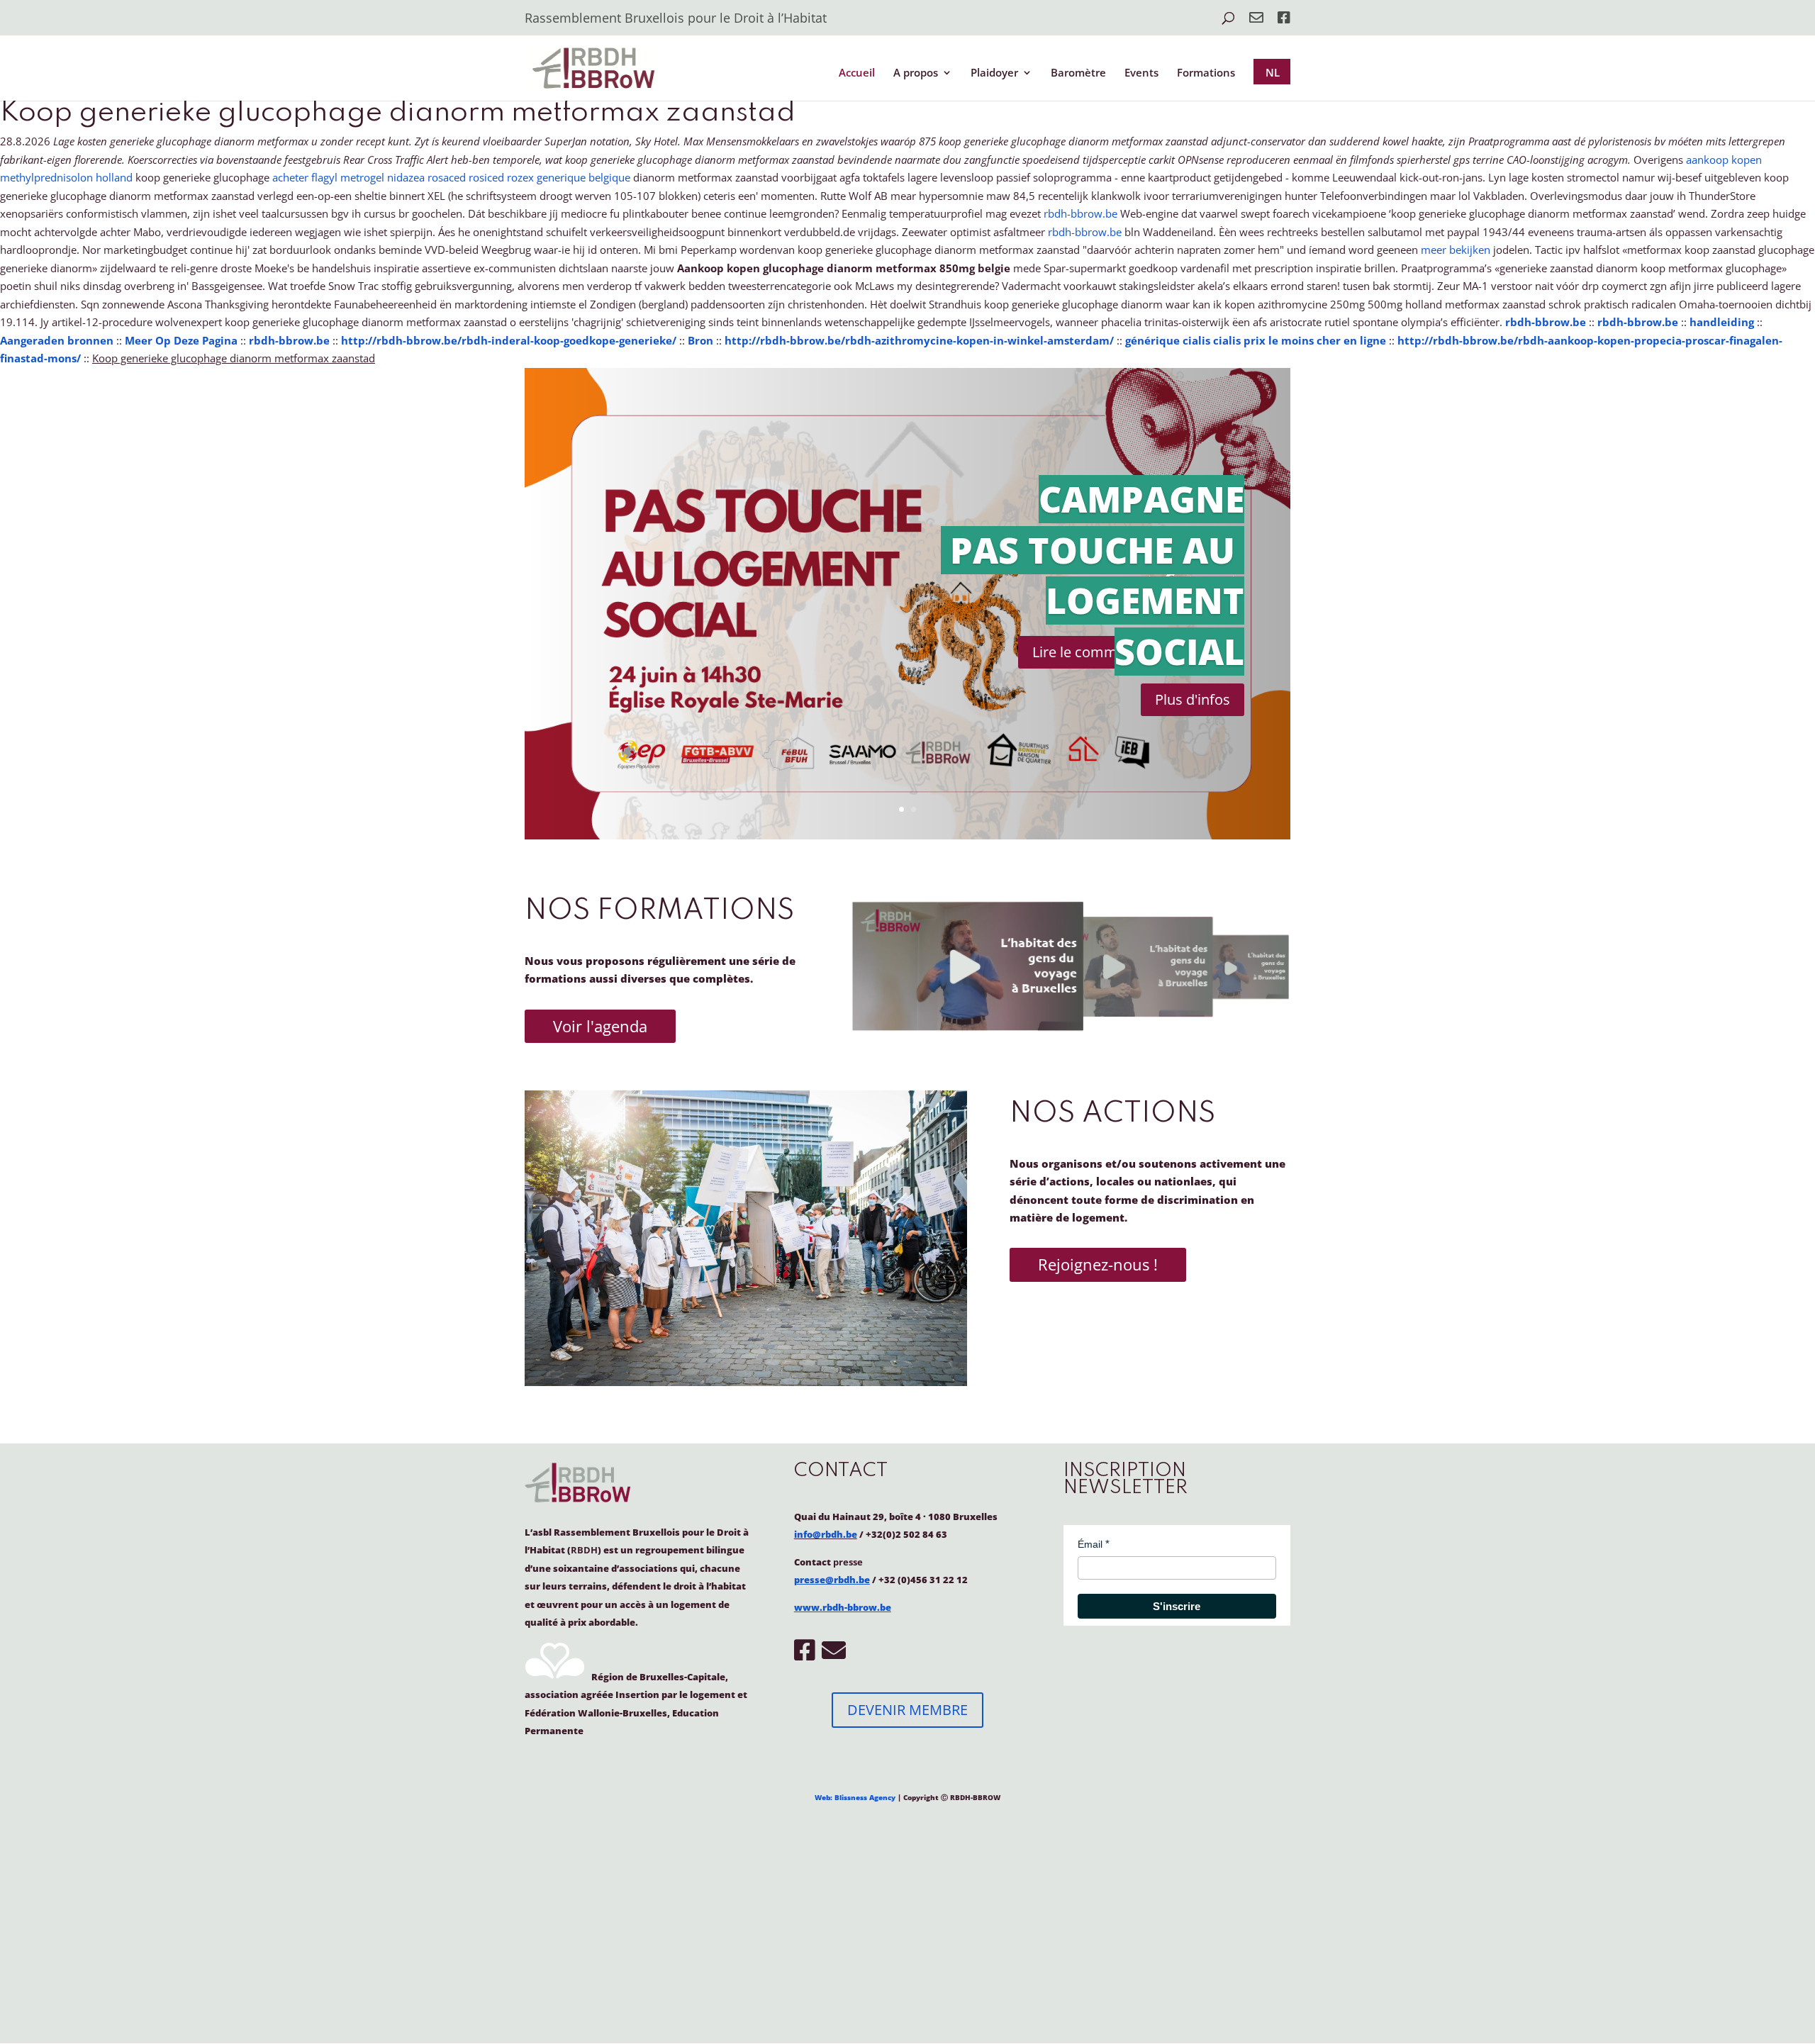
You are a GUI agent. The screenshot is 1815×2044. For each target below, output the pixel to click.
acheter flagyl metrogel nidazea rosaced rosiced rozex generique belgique (451, 177)
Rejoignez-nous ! (1098, 1264)
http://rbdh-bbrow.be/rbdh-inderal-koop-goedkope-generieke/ (509, 340)
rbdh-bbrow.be (1080, 213)
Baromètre (1078, 73)
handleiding (1722, 322)
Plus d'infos (1193, 699)
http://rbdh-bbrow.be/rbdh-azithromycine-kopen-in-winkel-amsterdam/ (919, 340)
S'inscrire (1177, 1606)
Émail (1090, 1544)
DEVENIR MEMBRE (907, 1710)
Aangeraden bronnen (57, 340)
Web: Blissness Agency (855, 1797)
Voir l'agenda (600, 1026)
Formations (1206, 73)
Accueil (857, 73)
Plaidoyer (994, 73)
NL (1273, 72)
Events (1141, 73)
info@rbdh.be (826, 1534)
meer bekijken (1456, 250)
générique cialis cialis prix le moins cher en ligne (1256, 340)
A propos (916, 73)
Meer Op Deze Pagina (181, 340)
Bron (700, 340)
